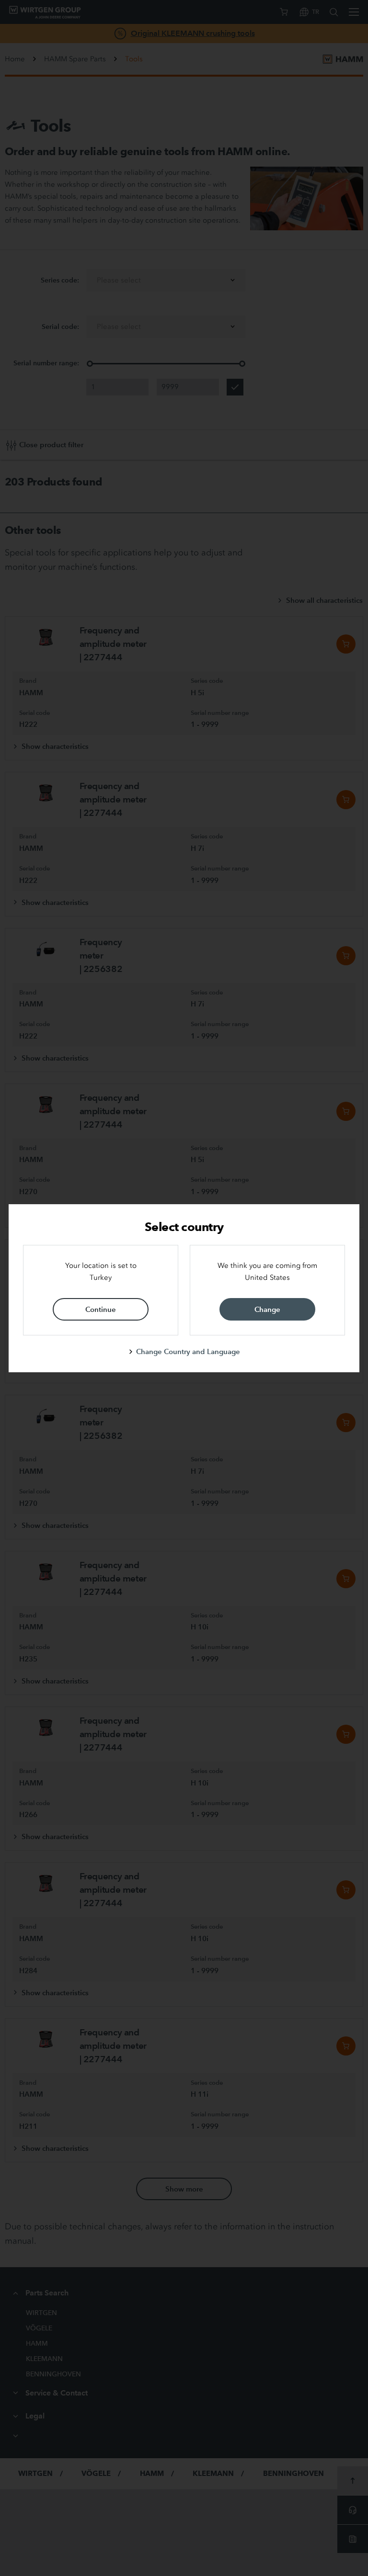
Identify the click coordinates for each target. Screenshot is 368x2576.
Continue (101, 1309)
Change (267, 1309)
